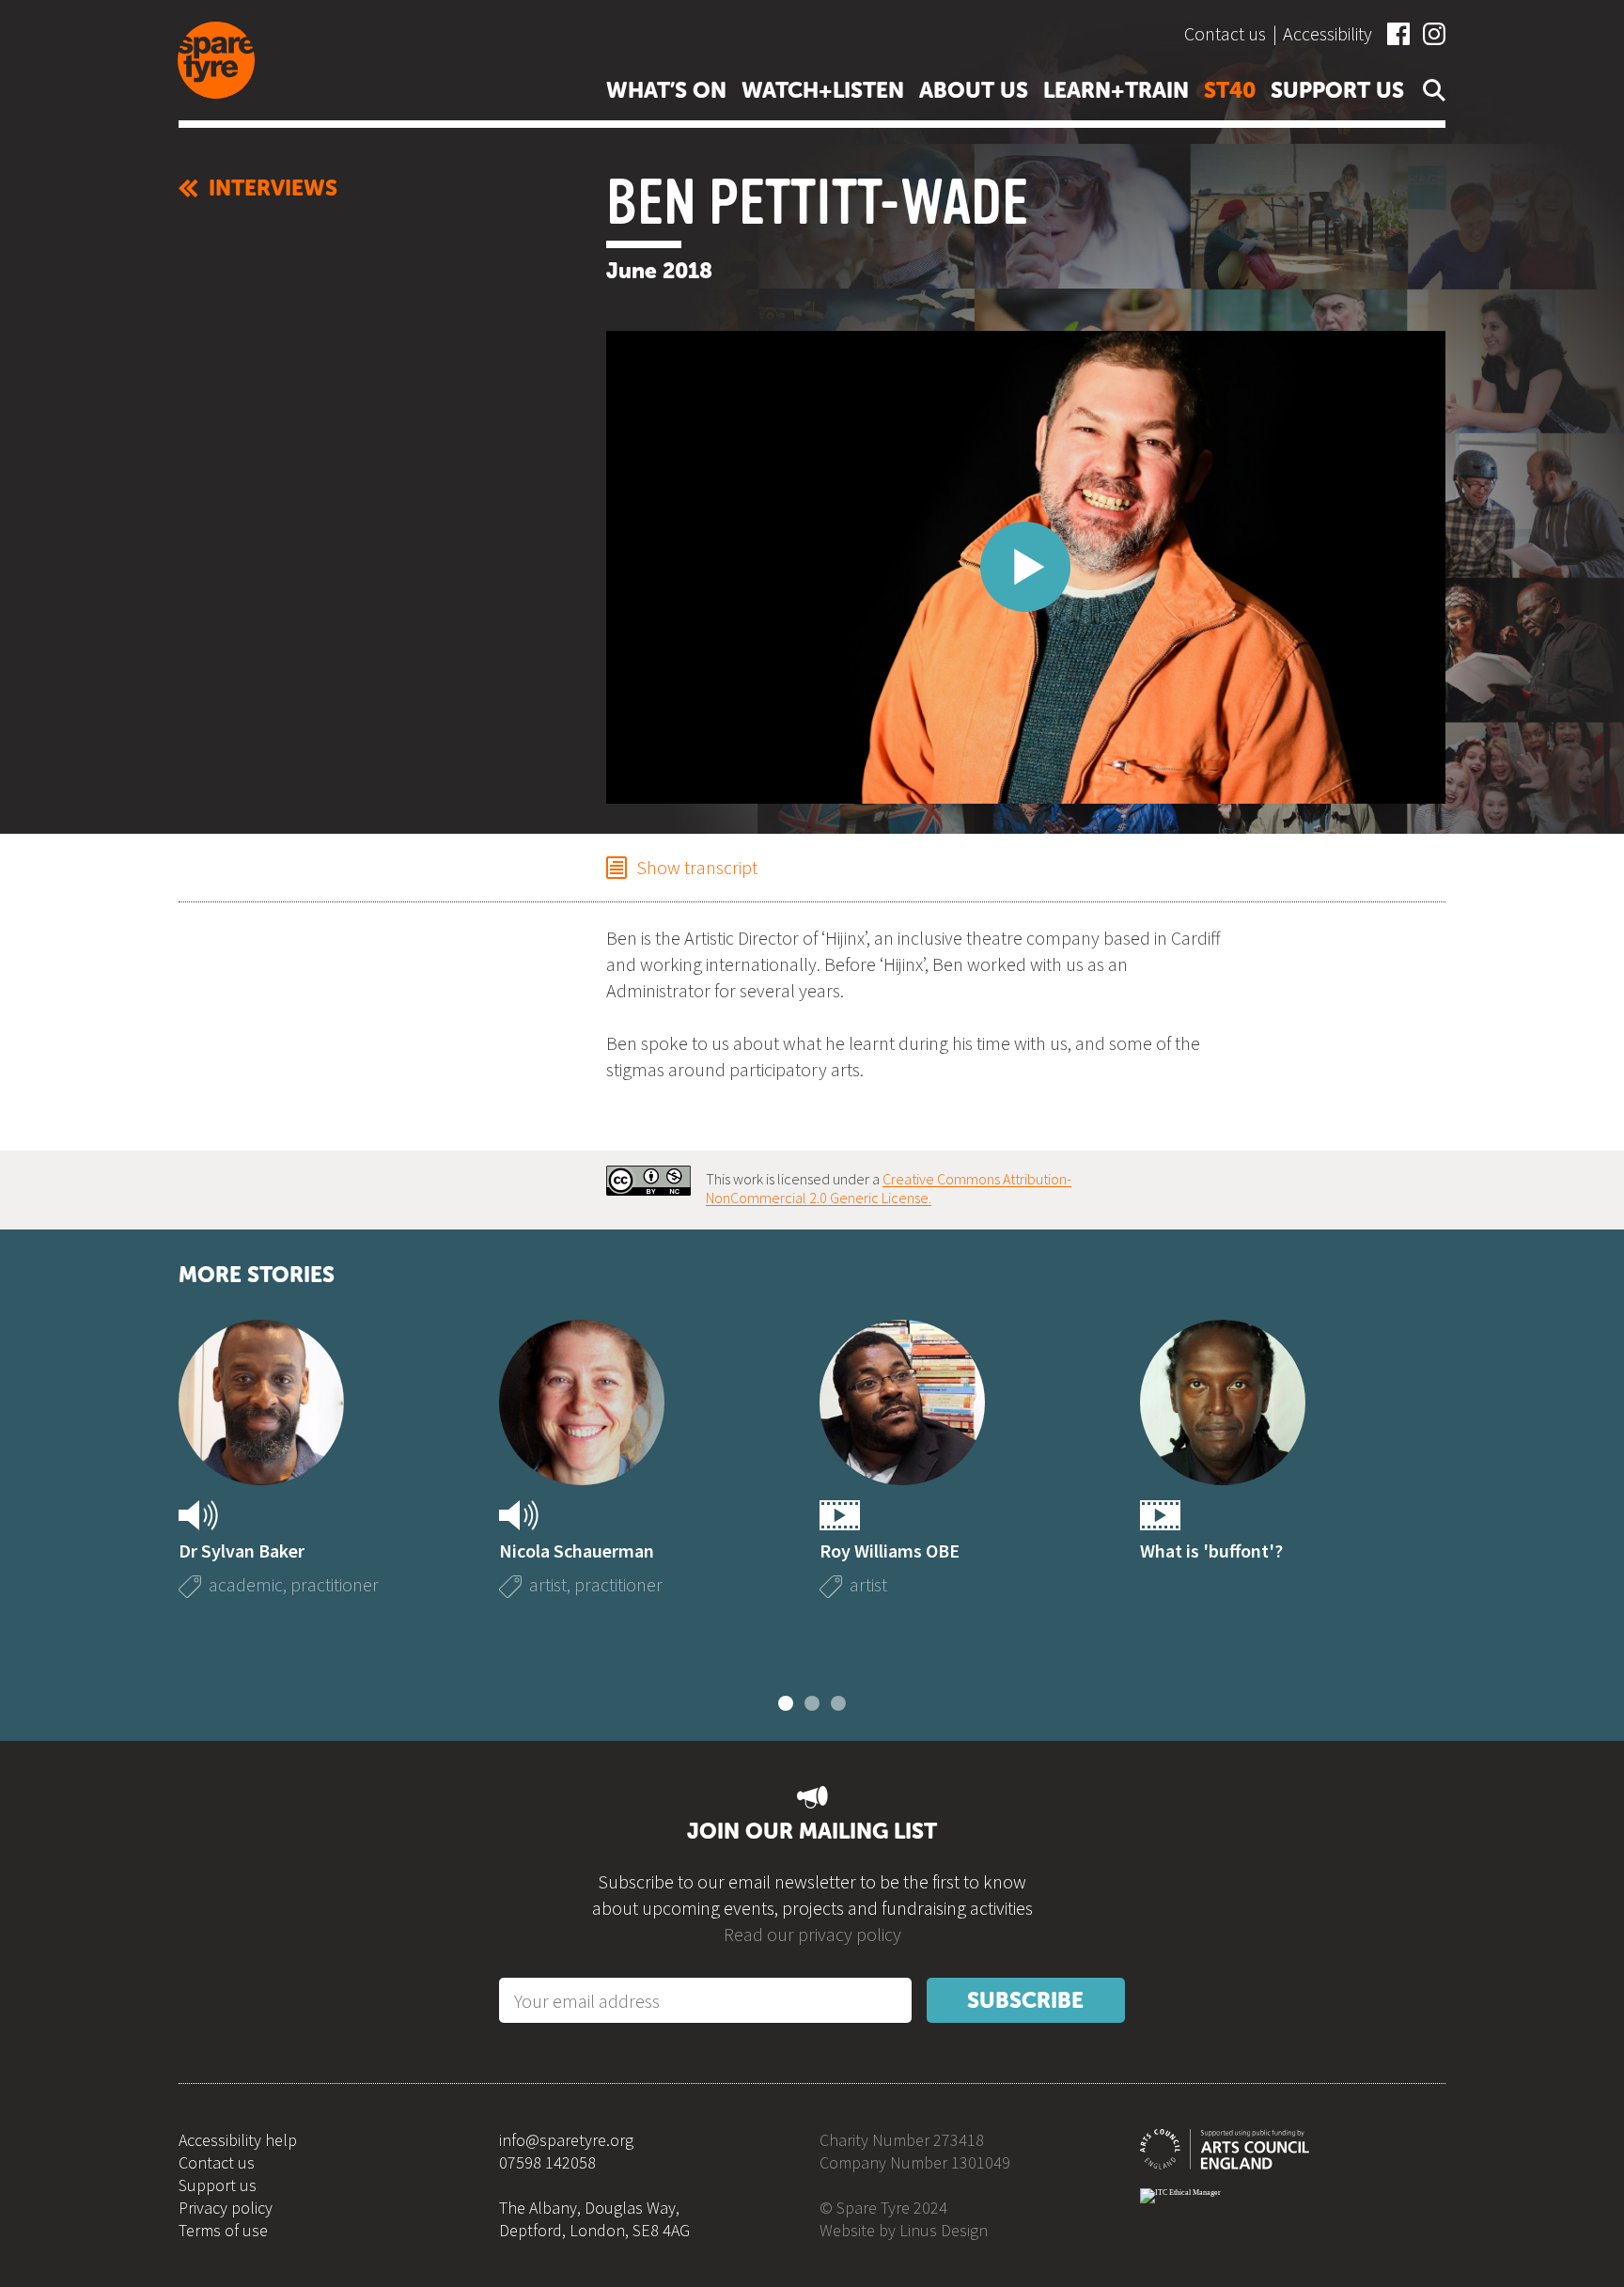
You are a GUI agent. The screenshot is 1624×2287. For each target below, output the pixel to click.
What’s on (666, 90)
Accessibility (1327, 33)
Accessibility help (238, 2140)
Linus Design (944, 2230)
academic (246, 1584)
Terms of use (223, 2230)
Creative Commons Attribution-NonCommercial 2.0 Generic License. (889, 1188)
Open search (1430, 90)
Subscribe (1025, 2000)
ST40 (1230, 90)
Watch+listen (823, 90)
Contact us (1225, 33)
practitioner (335, 1584)
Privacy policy (226, 2208)
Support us (218, 2185)
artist (548, 1584)
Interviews (273, 188)
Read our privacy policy (812, 1934)
